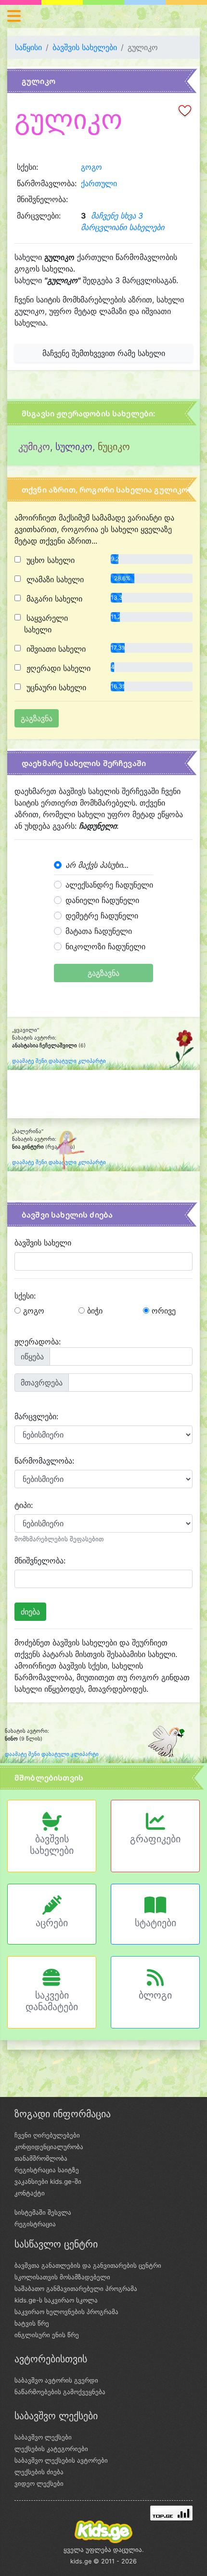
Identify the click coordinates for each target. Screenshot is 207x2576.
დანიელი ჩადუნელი (102, 900)
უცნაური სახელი (55, 687)
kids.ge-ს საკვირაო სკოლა (56, 2300)
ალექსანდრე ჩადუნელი (109, 885)
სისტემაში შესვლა (43, 2212)
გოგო (91, 167)
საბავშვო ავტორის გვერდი (56, 2380)
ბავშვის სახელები (85, 47)
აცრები (52, 1923)
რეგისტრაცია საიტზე (47, 2170)
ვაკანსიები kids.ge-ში (48, 2181)
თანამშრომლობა (41, 2158)
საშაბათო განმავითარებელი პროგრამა (76, 2288)
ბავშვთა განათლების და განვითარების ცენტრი (88, 2265)
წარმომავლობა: (44, 1461)
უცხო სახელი (49, 560)
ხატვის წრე (32, 2323)
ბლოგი (155, 1995)
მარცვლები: (36, 1416)
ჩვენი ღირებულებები (47, 2135)
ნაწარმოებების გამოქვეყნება (60, 2392)
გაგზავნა (103, 973)
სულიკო (74, 447)
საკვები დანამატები (52, 2001)
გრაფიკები (155, 1839)
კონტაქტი (30, 2193)
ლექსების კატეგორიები (51, 2449)
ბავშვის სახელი (43, 1243)
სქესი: (25, 1296)
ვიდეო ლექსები (39, 2483)
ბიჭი (94, 1311)
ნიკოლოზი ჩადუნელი (105, 946)
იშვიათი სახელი (55, 649)
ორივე (162, 1311)
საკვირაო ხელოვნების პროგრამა (66, 2312)
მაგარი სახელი (53, 599)
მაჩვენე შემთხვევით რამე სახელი (104, 353)
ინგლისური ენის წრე (47, 2335)
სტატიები (155, 1923)
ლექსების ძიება (39, 2472)
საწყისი (28, 47)
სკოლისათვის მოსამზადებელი (62, 2277)
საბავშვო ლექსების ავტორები (61, 2460)
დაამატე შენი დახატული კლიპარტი (59, 1061)
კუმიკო (34, 447)
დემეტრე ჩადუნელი (102, 916)
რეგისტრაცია (35, 2224)
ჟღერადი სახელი (57, 668)
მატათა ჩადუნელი (99, 931)
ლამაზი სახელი (54, 579)
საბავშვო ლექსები (43, 2437)
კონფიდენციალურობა (49, 2147)
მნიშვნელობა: (40, 1561)
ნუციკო (114, 447)
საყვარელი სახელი (46, 624)
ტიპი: (24, 1505)
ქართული (99, 183)
